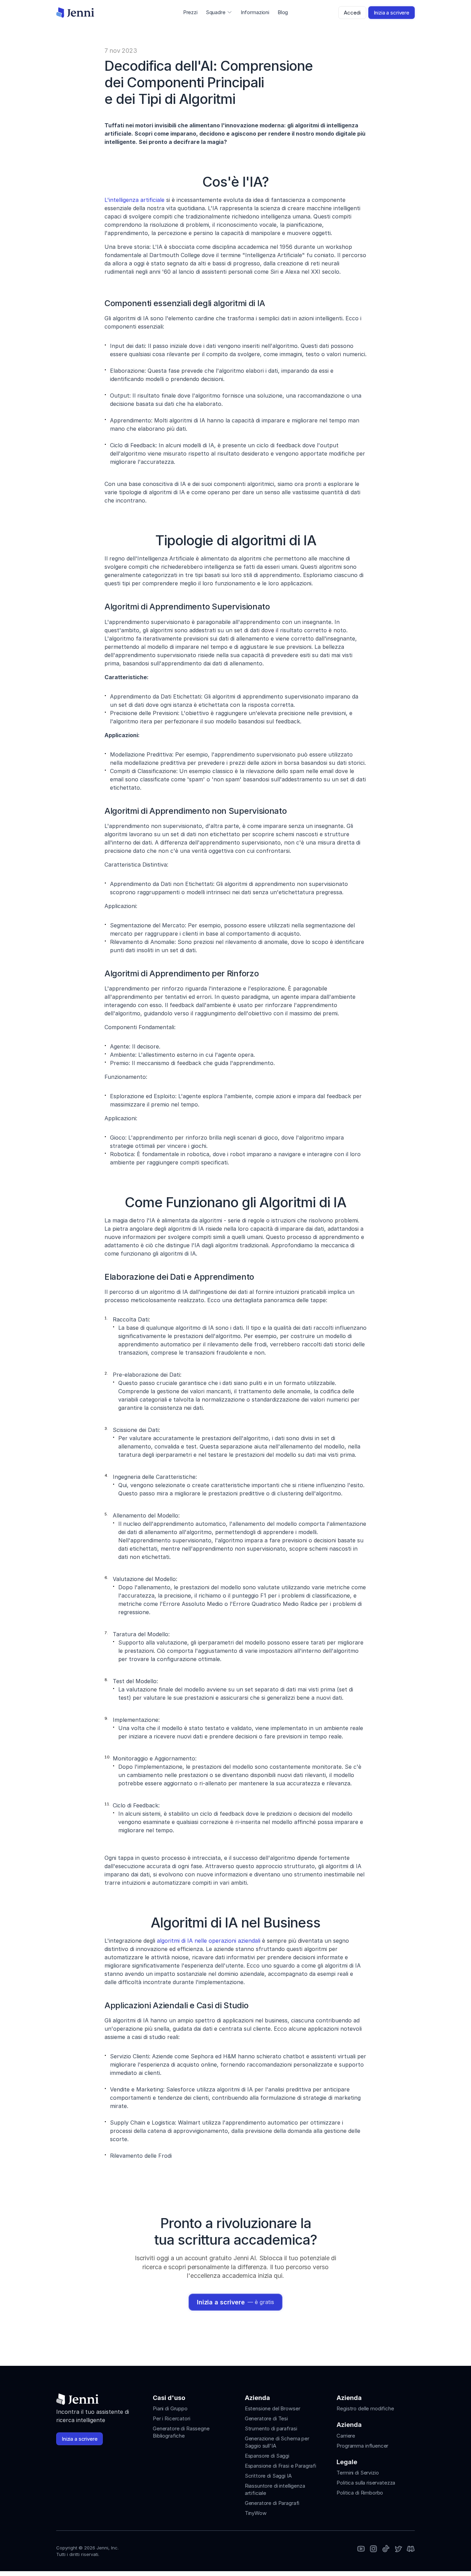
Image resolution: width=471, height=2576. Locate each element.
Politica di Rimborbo (360, 2493)
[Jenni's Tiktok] (386, 2549)
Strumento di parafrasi (271, 2428)
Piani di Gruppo (170, 2408)
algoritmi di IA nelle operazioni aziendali (209, 1941)
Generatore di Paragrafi (272, 2503)
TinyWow (256, 2513)
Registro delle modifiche (365, 2408)
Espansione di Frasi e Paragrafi (280, 2466)
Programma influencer (362, 2446)
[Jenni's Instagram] (361, 2549)
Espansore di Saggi (267, 2456)
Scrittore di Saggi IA (268, 2476)
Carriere (346, 2436)
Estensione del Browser (273, 2408)
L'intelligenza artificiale (134, 200)
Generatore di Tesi (266, 2418)
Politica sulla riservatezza (366, 2483)
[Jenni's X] (398, 2549)
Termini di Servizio (358, 2473)
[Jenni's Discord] (411, 2549)
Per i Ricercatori (171, 2418)
